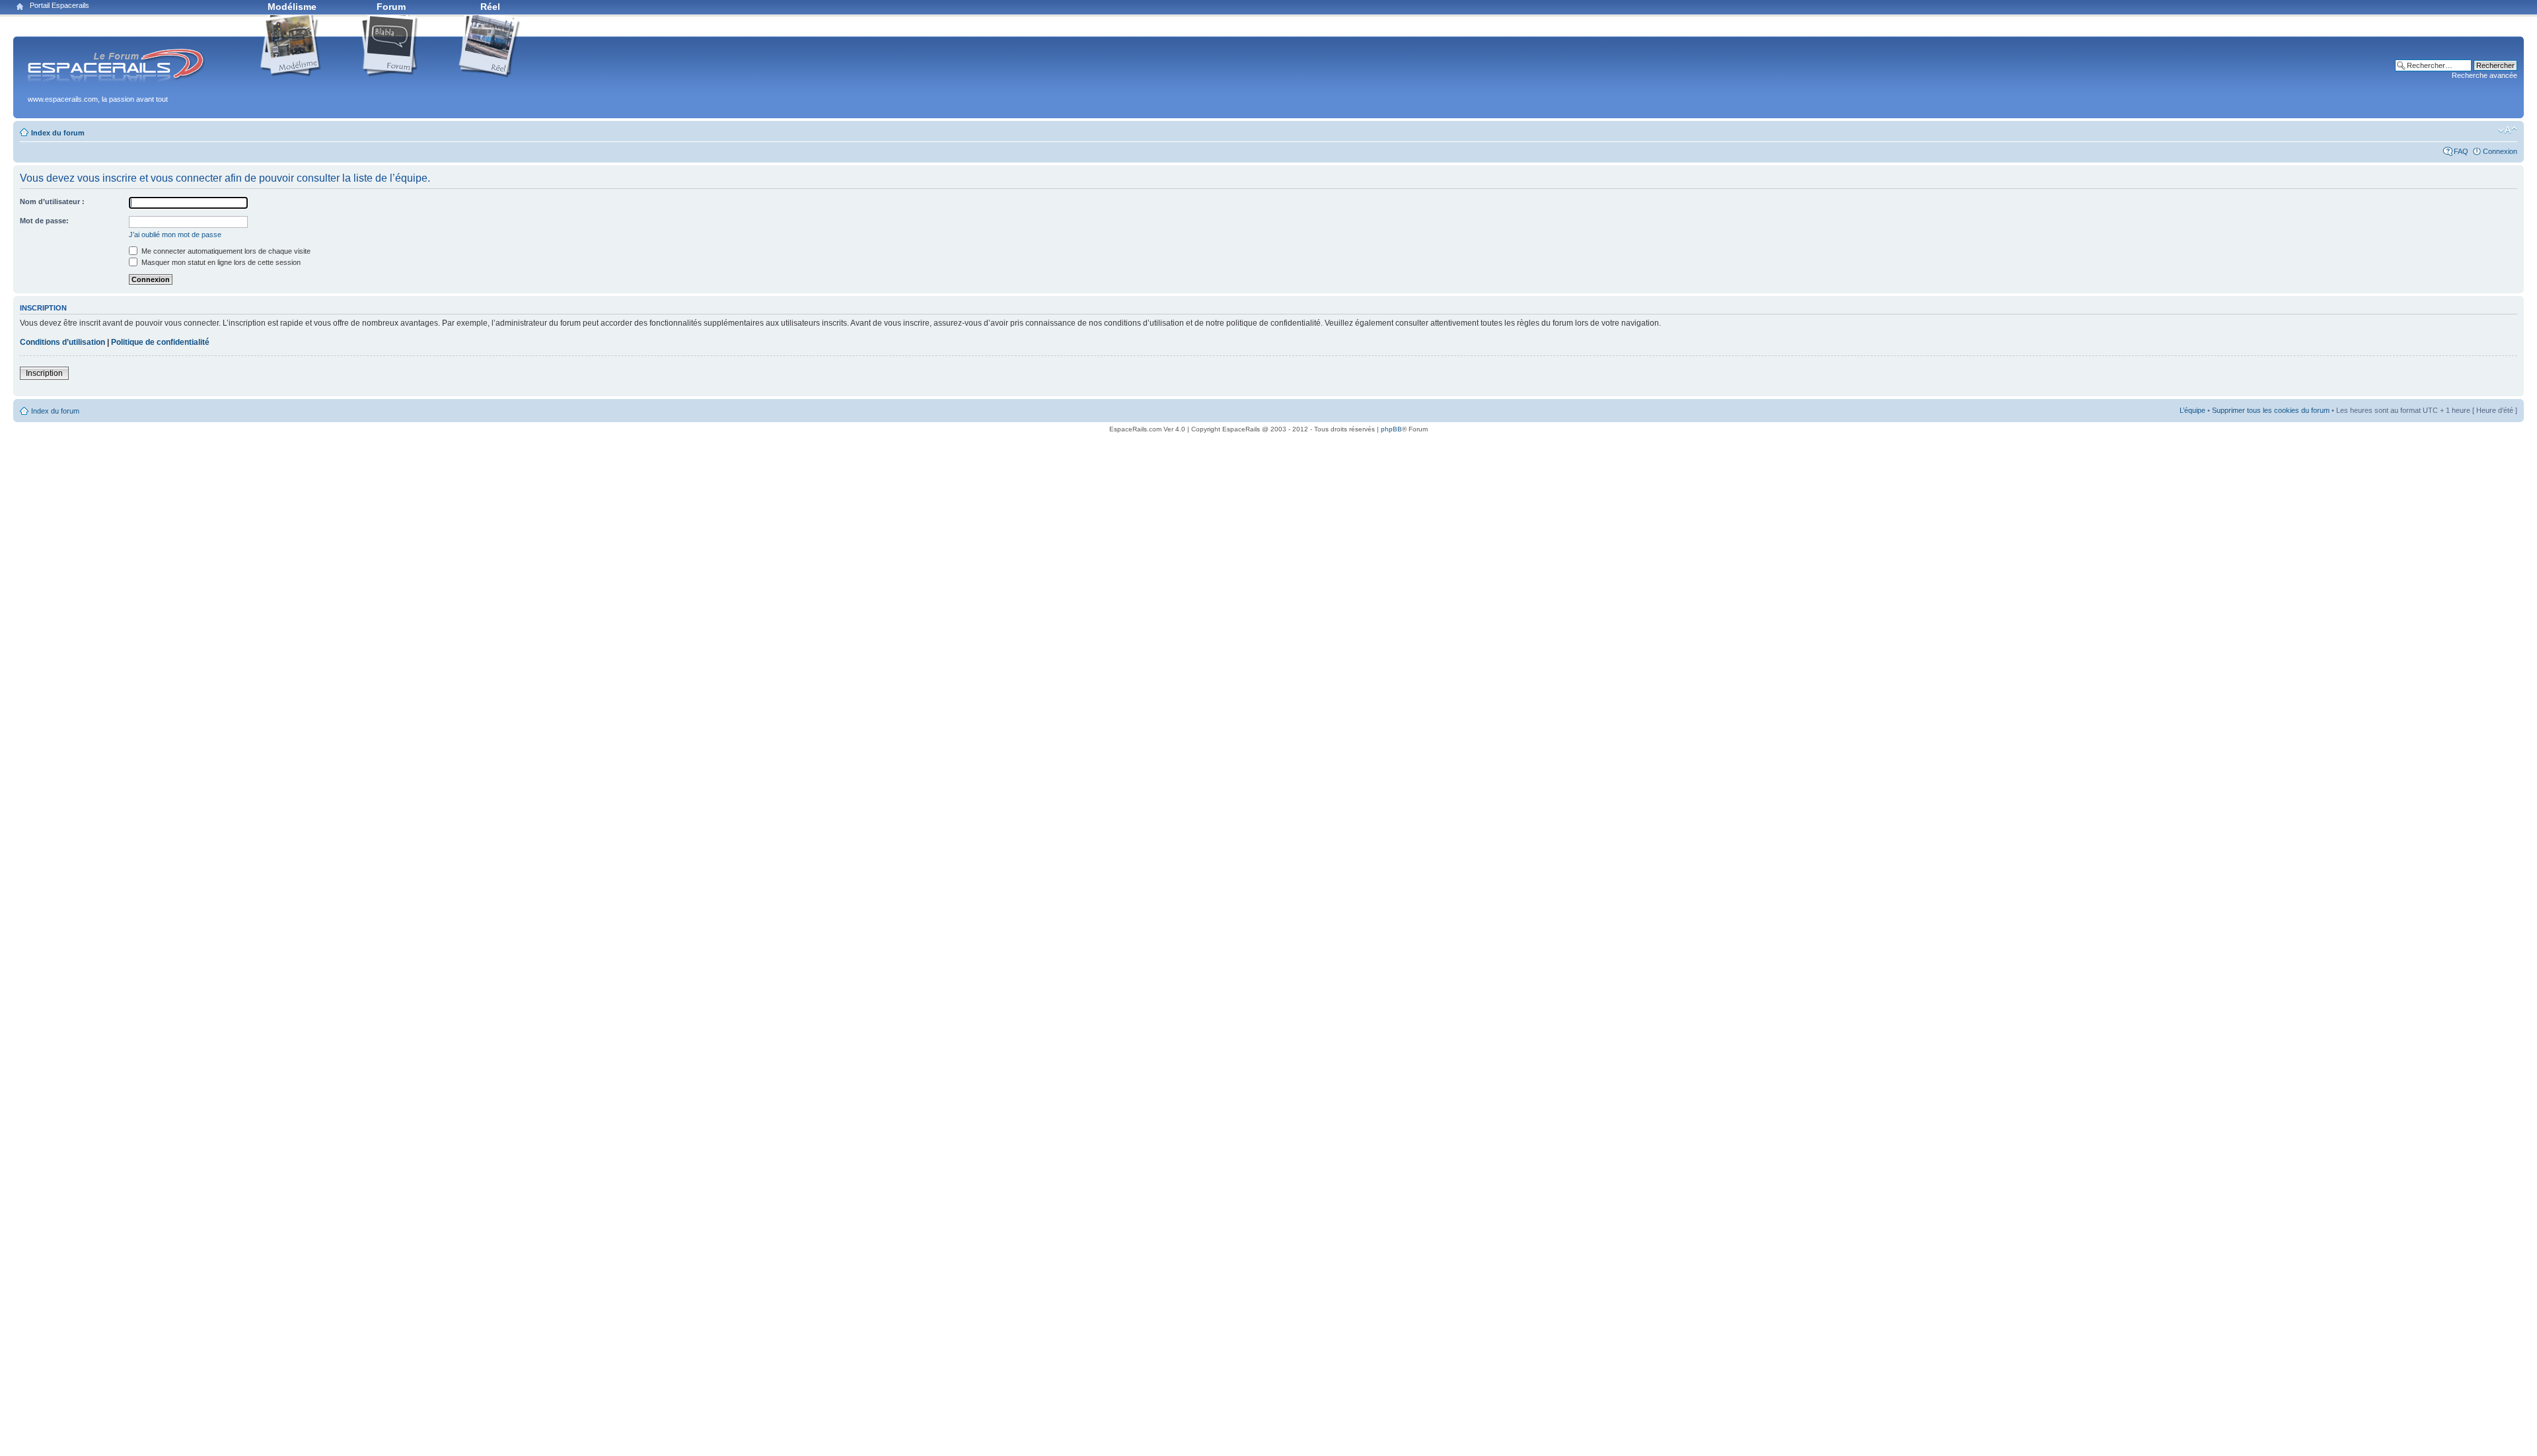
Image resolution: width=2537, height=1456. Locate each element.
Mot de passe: (44, 221)
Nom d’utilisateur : (52, 201)
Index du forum (58, 133)
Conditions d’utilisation (62, 342)
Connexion (2500, 151)
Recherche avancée (2484, 75)
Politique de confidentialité (160, 342)
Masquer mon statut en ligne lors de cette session (220, 262)
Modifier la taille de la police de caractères (2508, 130)
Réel (490, 7)
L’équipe (2192, 410)
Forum (391, 7)
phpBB (1391, 429)
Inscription (44, 373)
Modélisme (292, 7)
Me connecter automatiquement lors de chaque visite (225, 251)
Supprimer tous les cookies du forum (2271, 410)
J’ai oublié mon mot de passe (175, 235)
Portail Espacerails (59, 5)
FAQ (2461, 151)
